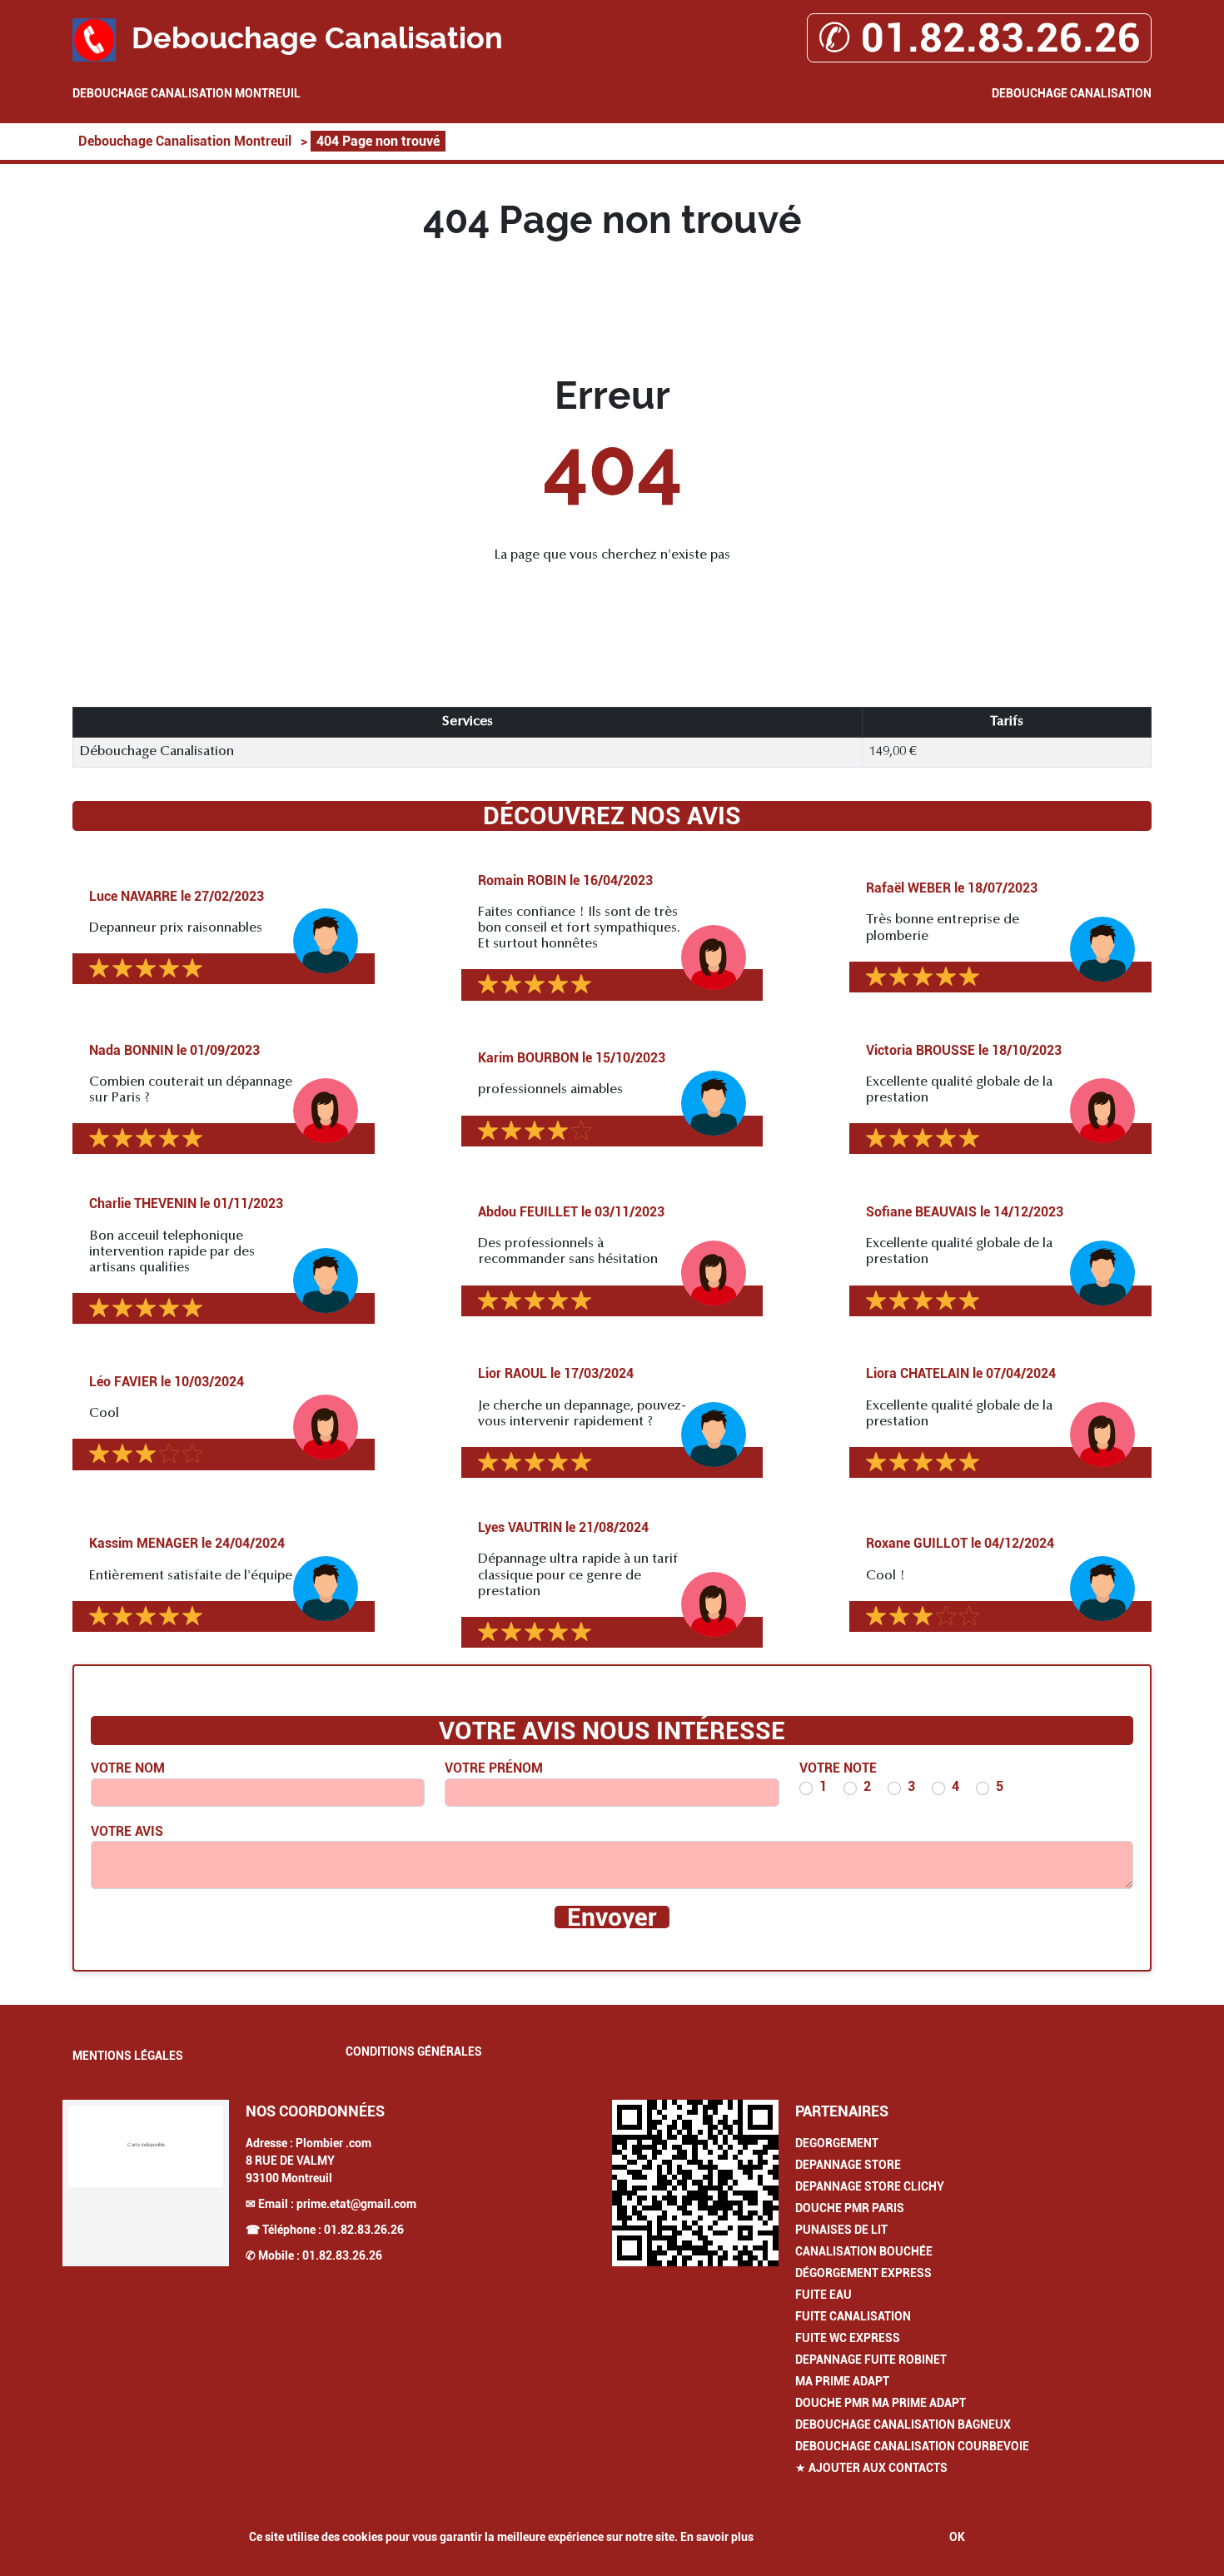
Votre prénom (494, 1768)
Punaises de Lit (841, 2230)
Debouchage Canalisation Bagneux (903, 2424)
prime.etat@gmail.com (356, 2204)
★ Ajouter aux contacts (871, 2468)
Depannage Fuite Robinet (871, 2360)
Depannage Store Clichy (870, 2186)
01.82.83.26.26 (364, 2230)
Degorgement (837, 2143)
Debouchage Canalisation (1072, 93)
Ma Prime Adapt (842, 2381)
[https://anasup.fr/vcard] (695, 2183)
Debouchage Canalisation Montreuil (187, 93)
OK (957, 2537)
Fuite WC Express (848, 2338)
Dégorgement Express (863, 2273)
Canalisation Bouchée (864, 2251)
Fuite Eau (823, 2295)
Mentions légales (128, 2056)
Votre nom (128, 1768)
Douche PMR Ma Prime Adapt (881, 2403)
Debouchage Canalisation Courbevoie (912, 2446)
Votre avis (127, 1831)
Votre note (838, 1768)
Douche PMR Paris (850, 2208)
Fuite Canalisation (853, 2316)
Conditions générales (414, 2051)
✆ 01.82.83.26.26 (979, 38)
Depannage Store (848, 2165)
